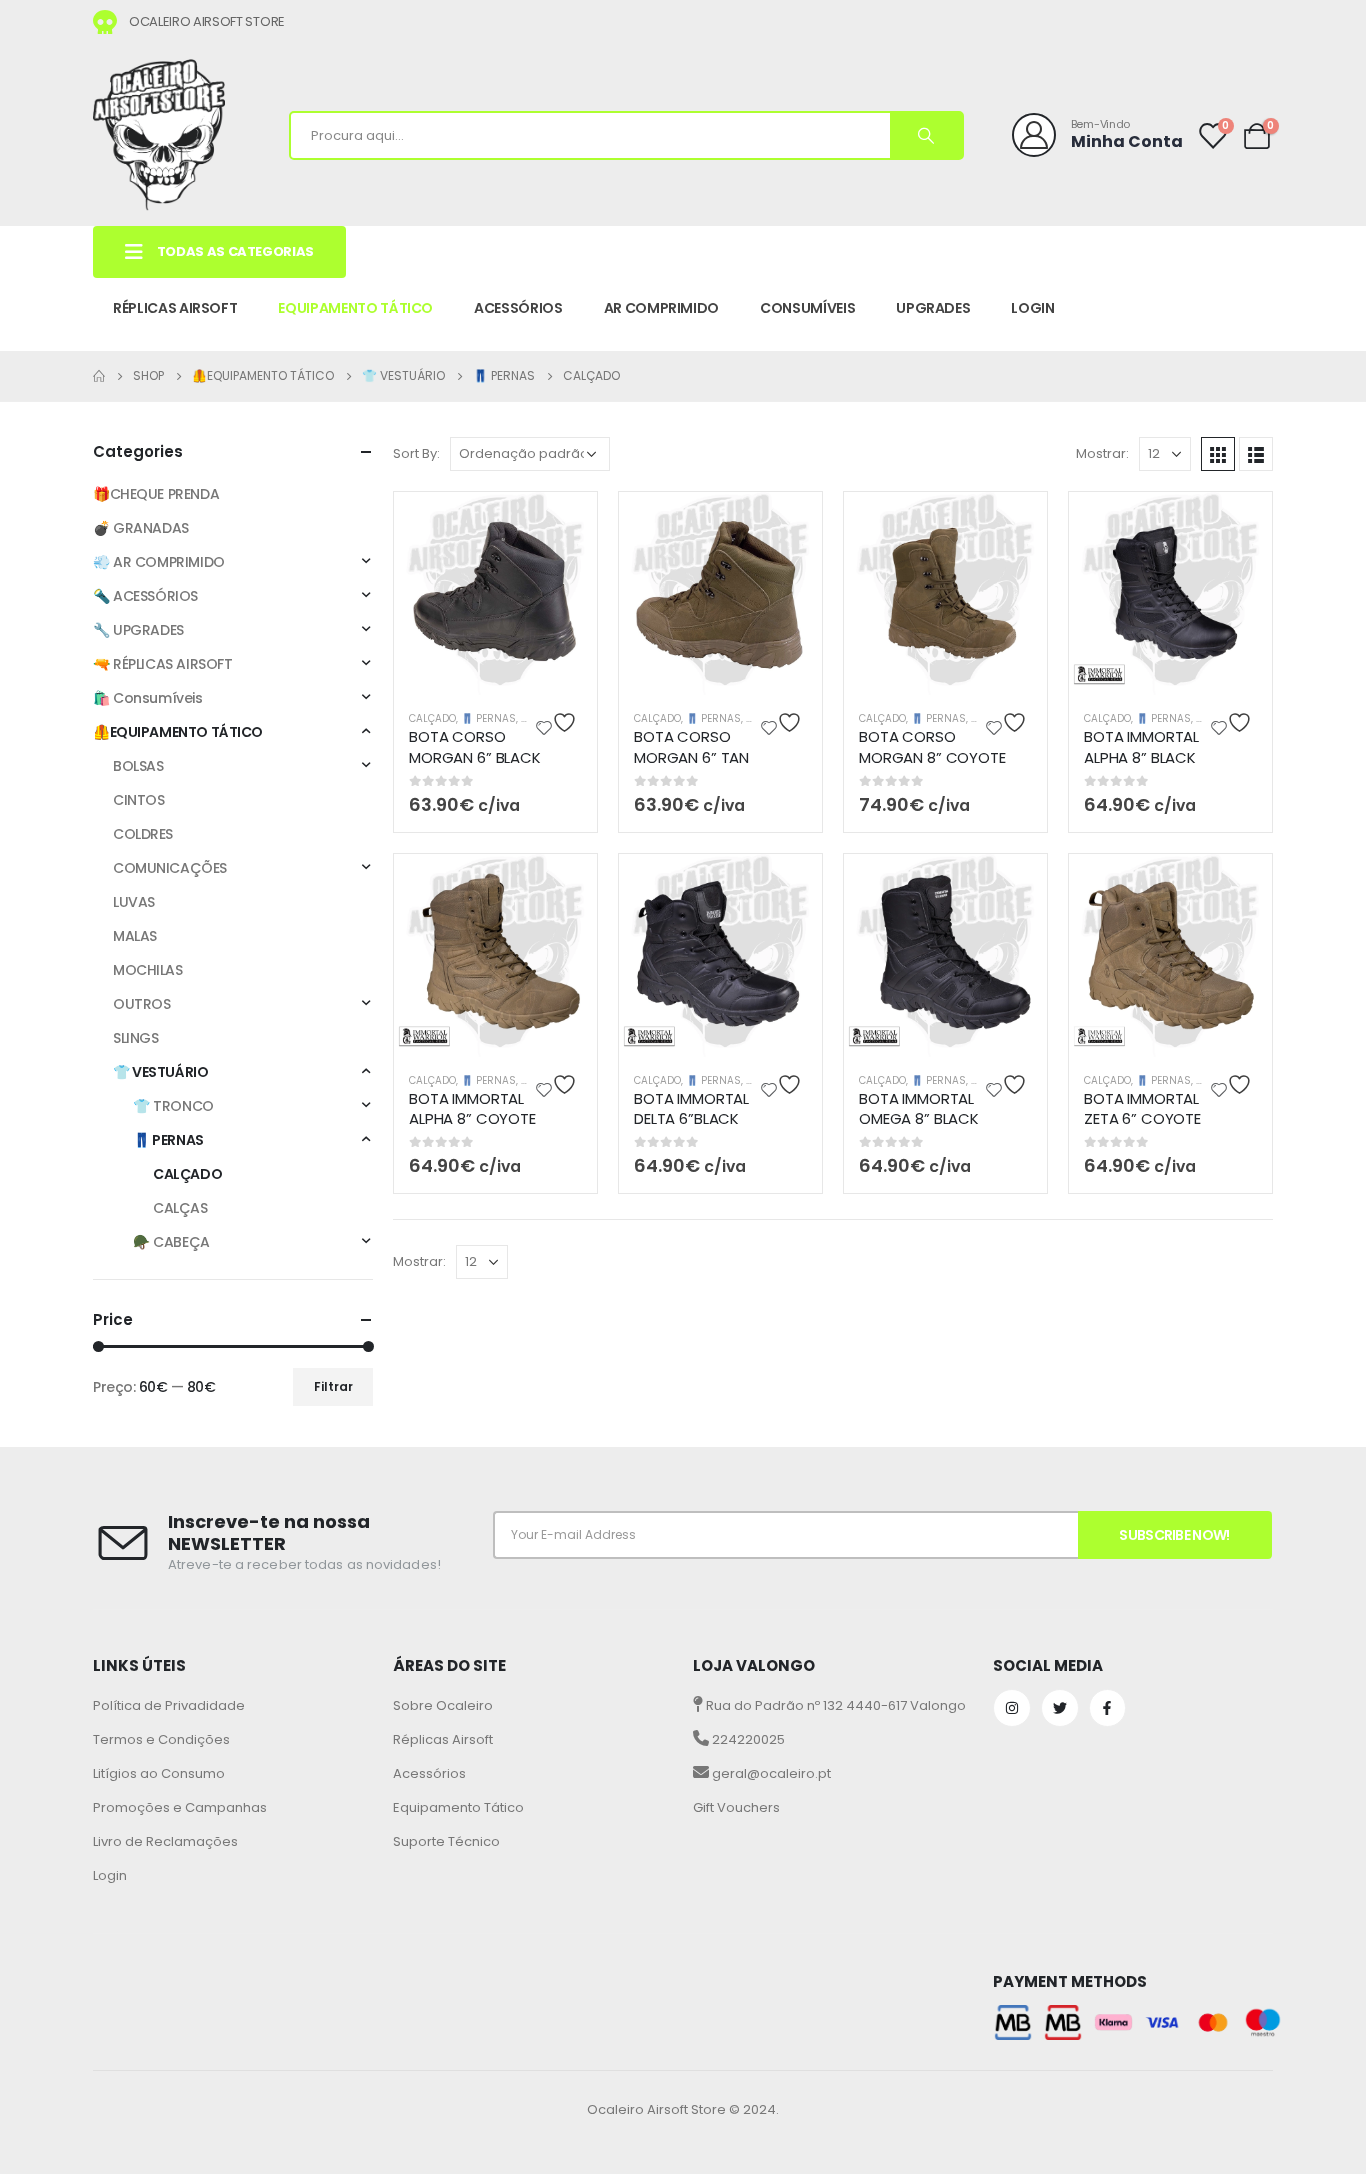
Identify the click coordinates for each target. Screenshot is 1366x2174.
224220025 (747, 1739)
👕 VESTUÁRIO (160, 1072)
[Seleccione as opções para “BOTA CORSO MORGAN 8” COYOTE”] (1015, 524)
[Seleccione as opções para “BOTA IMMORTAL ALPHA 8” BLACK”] (1240, 524)
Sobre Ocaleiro (443, 1705)
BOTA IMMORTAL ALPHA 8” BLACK (1141, 746)
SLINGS (135, 1038)
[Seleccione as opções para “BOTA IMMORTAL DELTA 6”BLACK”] (790, 886)
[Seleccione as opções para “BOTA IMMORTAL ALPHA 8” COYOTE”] (565, 886)
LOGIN (1032, 308)
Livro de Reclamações (165, 1841)
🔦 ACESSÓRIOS (145, 596)
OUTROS (141, 1004)
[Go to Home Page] (99, 376)
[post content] (495, 593)
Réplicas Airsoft (443, 1739)
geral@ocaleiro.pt (770, 1773)
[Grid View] (1218, 454)
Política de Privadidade (169, 1705)
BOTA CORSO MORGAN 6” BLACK (475, 746)
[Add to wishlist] (559, 722)
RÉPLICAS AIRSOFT (175, 308)
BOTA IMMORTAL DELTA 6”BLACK (691, 1108)
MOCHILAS (148, 970)
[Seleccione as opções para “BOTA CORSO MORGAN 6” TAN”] (790, 524)
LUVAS (134, 902)
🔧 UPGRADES (138, 630)
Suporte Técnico (446, 1841)
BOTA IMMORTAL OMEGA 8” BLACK (919, 1108)
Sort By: (416, 453)
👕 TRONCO (173, 1106)
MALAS (135, 936)
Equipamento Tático (458, 1807)
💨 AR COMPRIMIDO (159, 562)
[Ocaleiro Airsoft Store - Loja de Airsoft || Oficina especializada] (159, 135)
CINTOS (138, 800)
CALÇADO (432, 718)
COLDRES (143, 834)
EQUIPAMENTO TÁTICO (355, 308)
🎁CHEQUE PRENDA (156, 494)
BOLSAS (138, 766)
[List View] (1256, 454)
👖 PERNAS (488, 718)
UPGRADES (933, 308)
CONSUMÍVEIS (807, 308)
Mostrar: (1102, 453)
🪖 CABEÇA (171, 1242)
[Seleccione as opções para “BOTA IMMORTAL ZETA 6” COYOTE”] (1240, 886)
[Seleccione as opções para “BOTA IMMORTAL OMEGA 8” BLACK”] (1015, 886)
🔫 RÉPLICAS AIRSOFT (162, 664)
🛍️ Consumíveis (148, 698)
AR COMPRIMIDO (661, 308)
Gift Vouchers (736, 1807)
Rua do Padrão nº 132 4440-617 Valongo (834, 1705)
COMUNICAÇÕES (170, 868)
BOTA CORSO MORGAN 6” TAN (691, 746)
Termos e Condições (161, 1739)
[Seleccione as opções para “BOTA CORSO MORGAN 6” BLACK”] (565, 524)
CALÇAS (180, 1208)
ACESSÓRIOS (518, 308)
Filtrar (333, 1386)
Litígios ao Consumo (159, 1773)
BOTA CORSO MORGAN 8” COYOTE (932, 746)
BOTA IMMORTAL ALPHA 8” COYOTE (472, 1108)
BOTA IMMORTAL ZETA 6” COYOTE (1142, 1108)
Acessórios (429, 1773)
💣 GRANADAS (141, 528)
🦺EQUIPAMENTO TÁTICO (178, 732)
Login (110, 1875)
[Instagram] (1012, 1708)
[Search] (926, 135)
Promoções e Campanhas (180, 1807)
